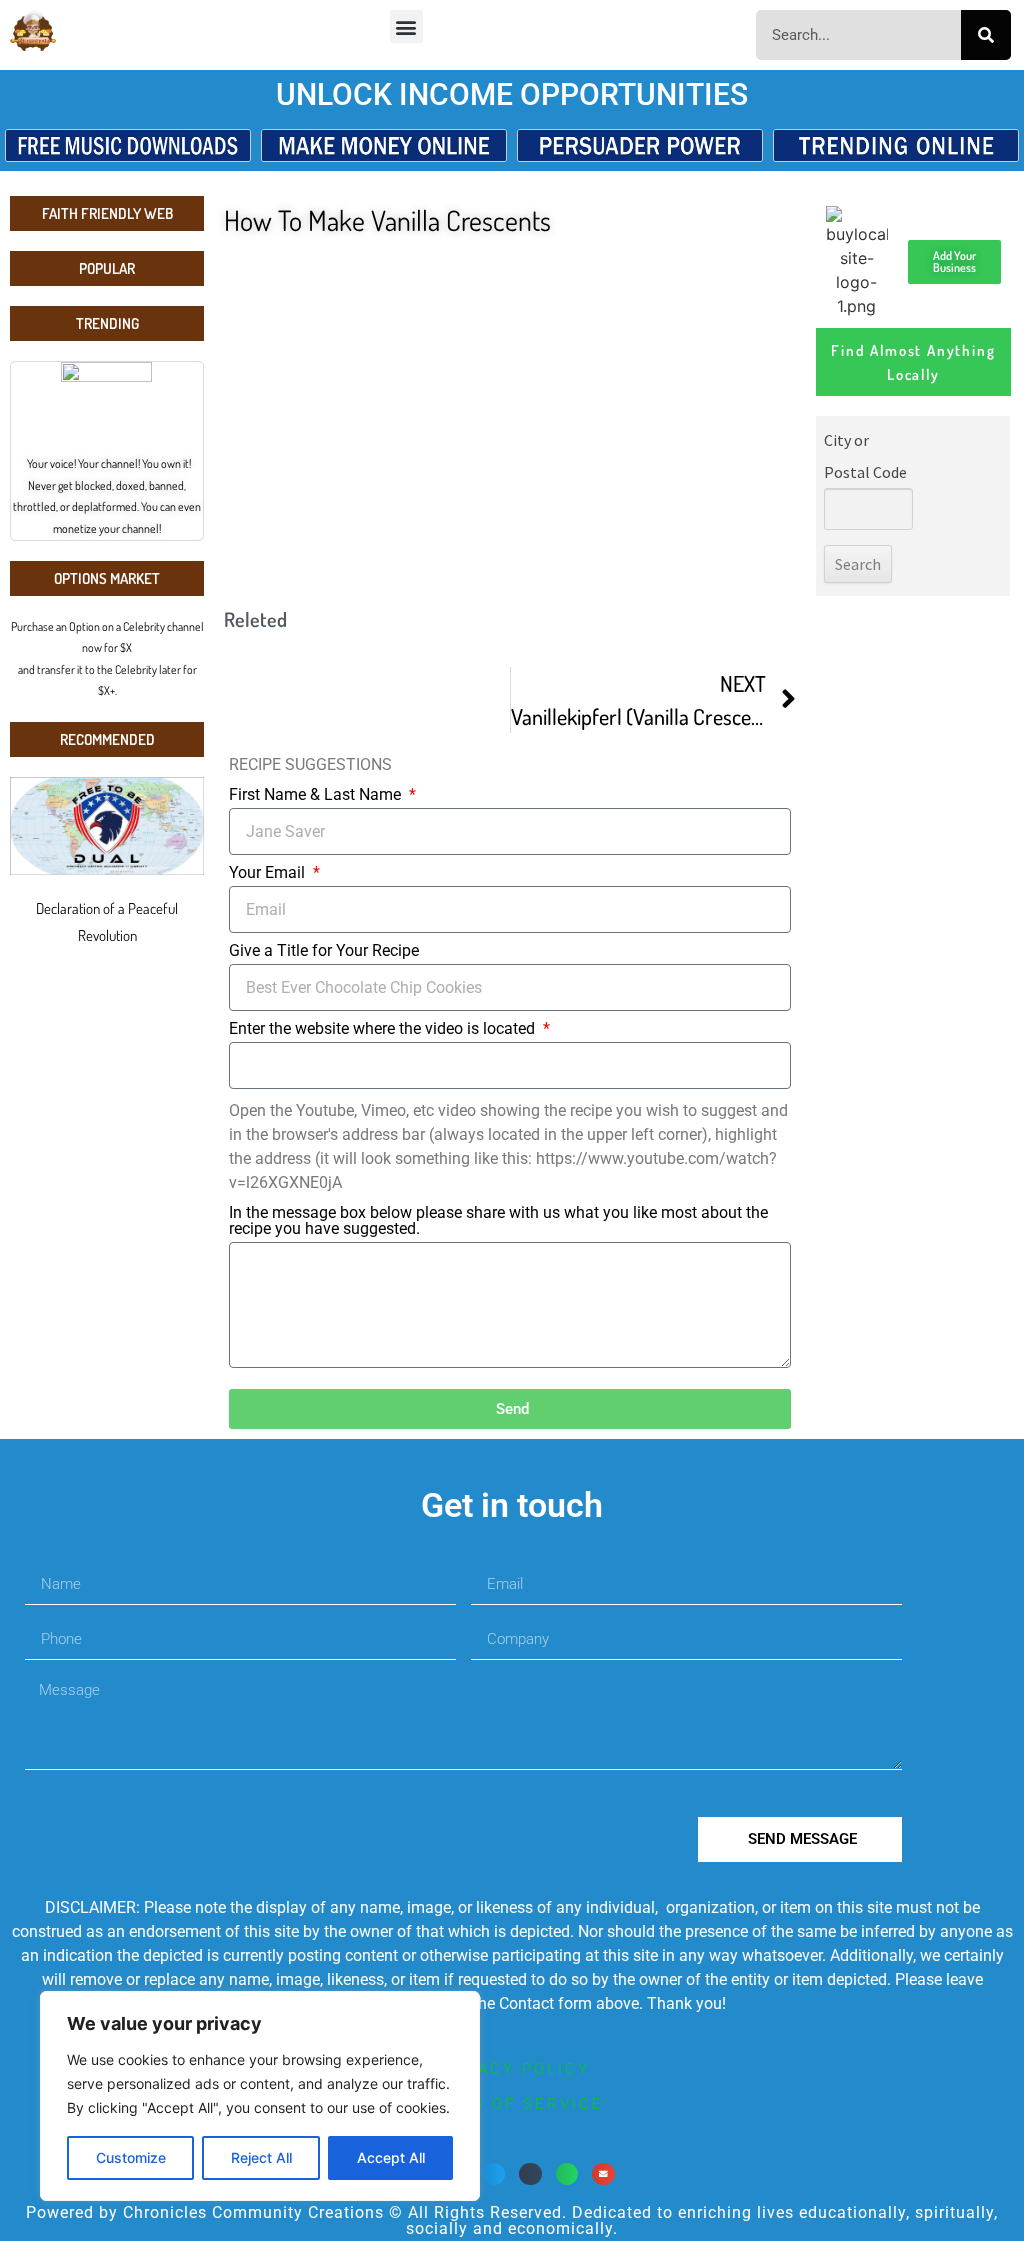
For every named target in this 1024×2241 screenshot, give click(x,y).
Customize (131, 2157)
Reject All (261, 2157)
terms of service (512, 2104)
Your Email (269, 873)
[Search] (986, 35)
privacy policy (512, 2069)
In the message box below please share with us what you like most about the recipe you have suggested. (498, 1221)
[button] (406, 26)
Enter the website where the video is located (384, 1029)
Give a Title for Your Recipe (324, 951)
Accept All (391, 2157)
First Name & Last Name (317, 795)
